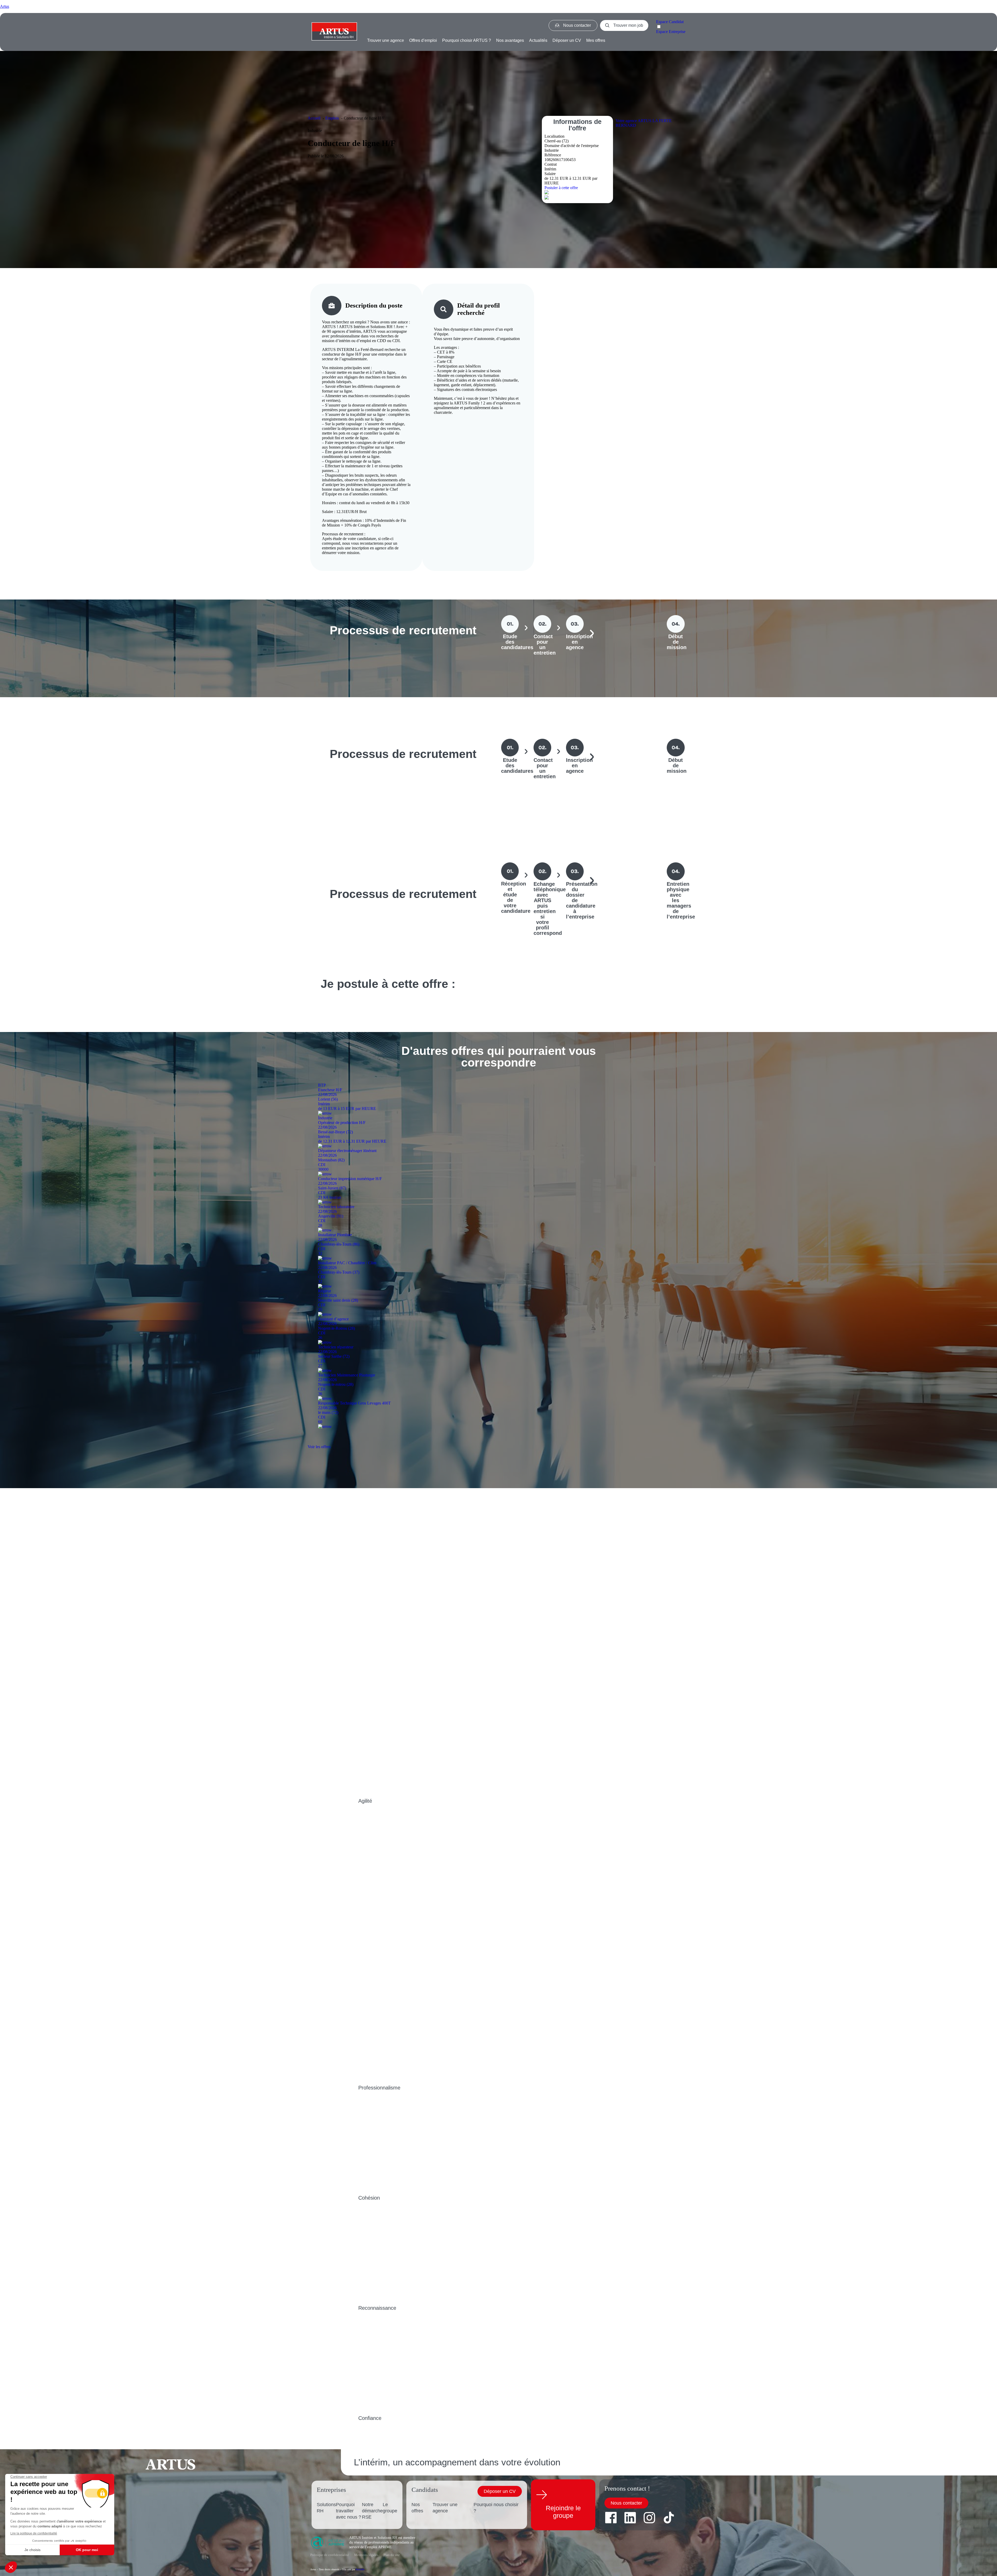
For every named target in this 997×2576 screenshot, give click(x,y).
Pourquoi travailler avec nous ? (349, 2511)
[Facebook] (611, 2518)
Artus (5, 6)
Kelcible (360, 2569)
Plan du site (392, 2555)
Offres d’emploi (423, 40)
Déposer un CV (567, 40)
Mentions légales (366, 2555)
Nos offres (417, 2508)
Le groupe (390, 2508)
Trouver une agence (386, 40)
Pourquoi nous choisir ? (496, 2508)
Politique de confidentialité (330, 2555)
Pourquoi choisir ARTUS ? (467, 40)
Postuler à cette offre (561, 188)
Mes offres (596, 40)
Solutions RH (326, 2508)
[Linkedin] (630, 2518)
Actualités (538, 40)
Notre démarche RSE (372, 2511)
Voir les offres (319, 1447)
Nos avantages (510, 40)
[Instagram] (649, 2518)
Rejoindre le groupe (563, 2512)
